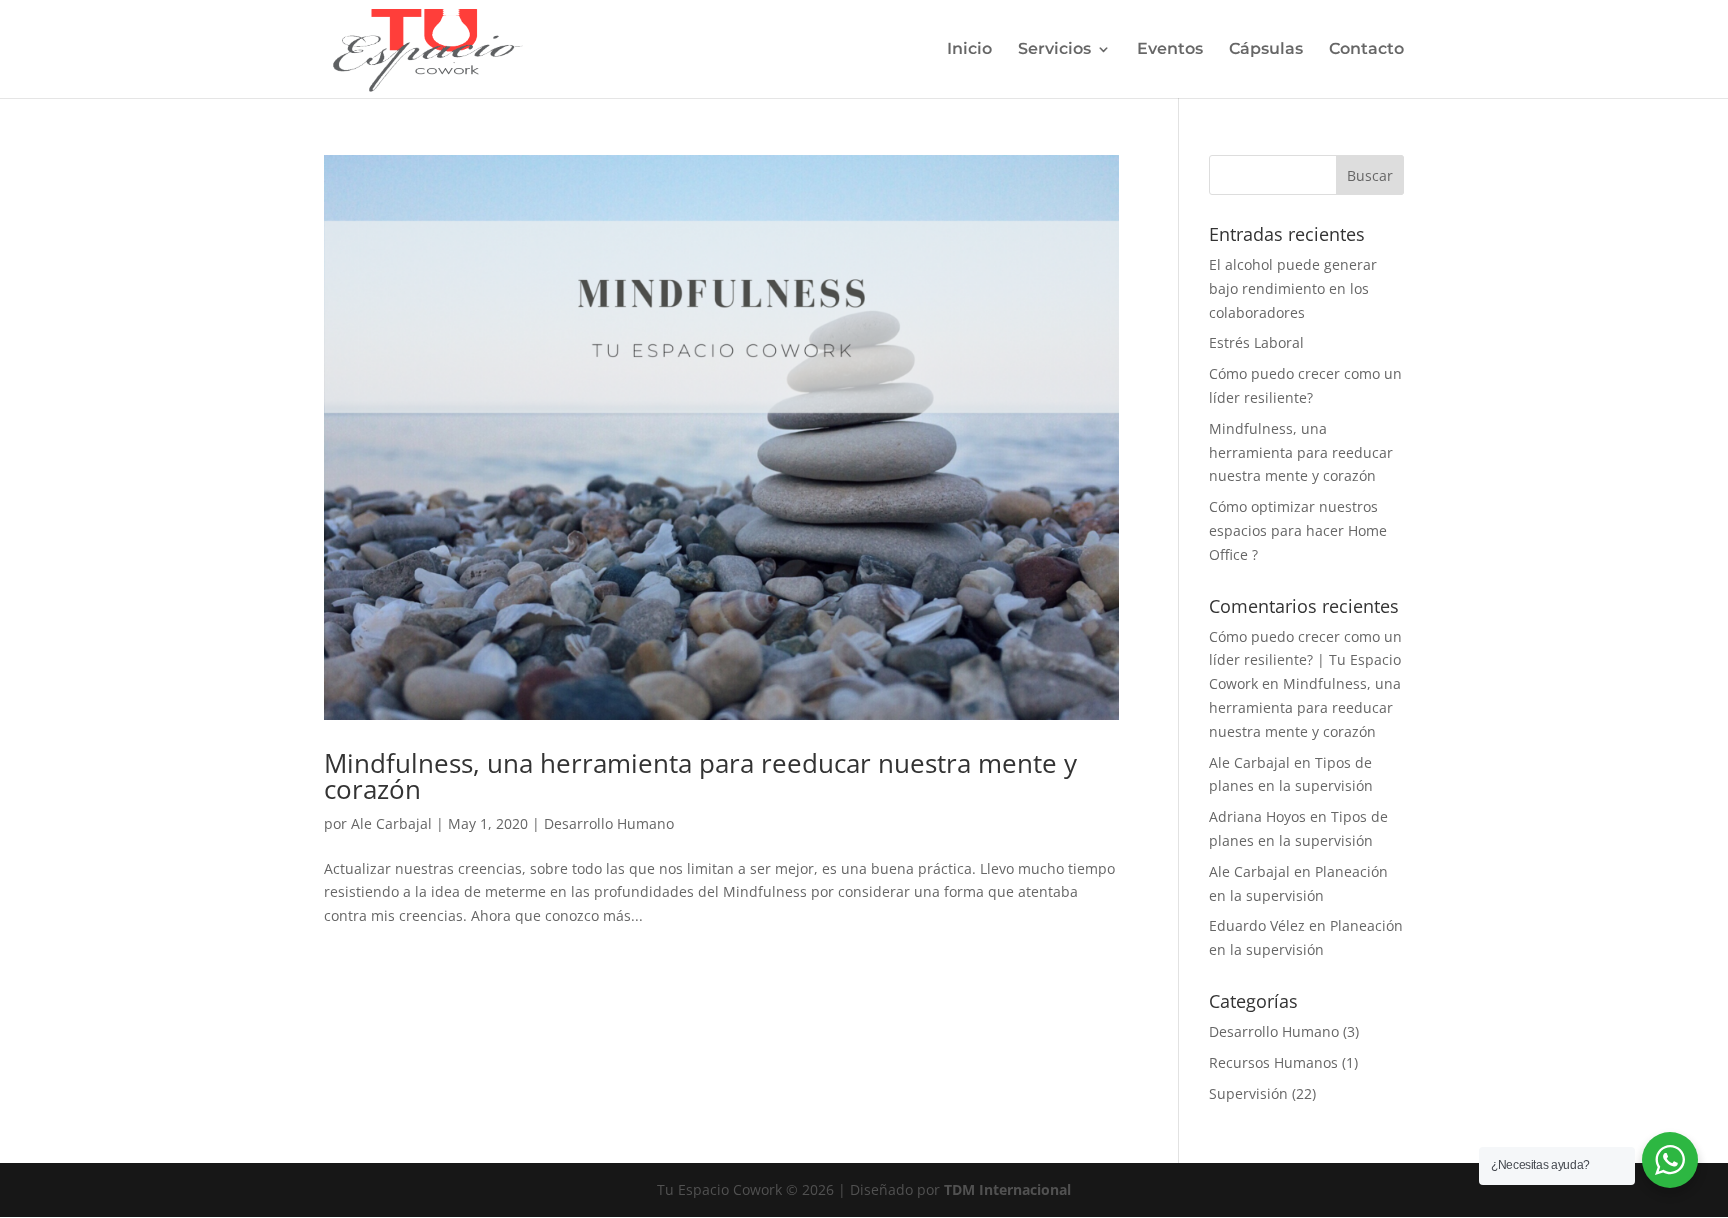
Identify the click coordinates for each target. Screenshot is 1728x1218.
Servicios (1054, 50)
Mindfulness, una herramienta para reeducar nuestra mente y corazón (700, 776)
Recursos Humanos (1273, 1062)
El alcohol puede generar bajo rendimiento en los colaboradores (1293, 288)
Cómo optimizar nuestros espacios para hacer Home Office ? (1298, 530)
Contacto (1366, 50)
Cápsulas (1266, 50)
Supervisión (1248, 1093)
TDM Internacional (1007, 1189)
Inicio (969, 50)
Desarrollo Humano (609, 823)
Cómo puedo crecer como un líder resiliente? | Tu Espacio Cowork (1305, 660)
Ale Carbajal (391, 823)
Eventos (1170, 50)
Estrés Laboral (1256, 342)
